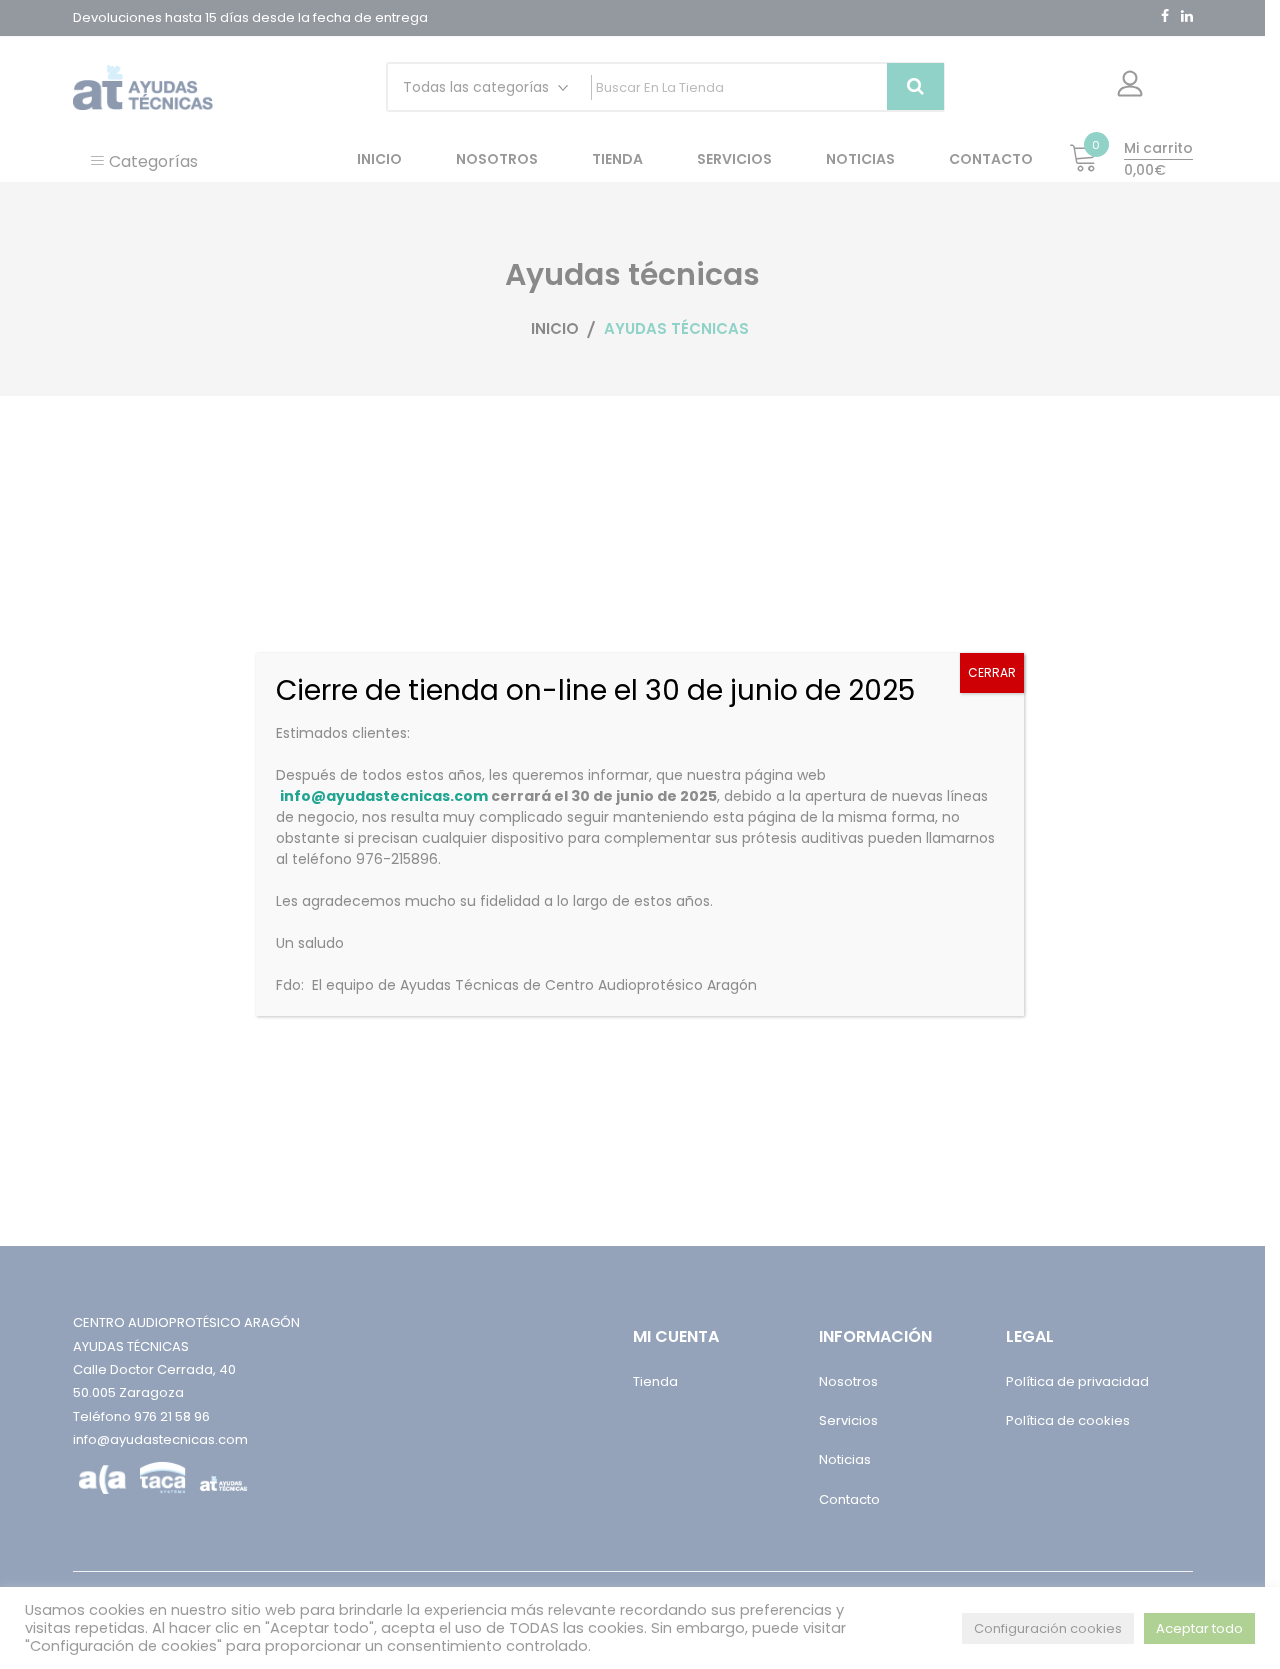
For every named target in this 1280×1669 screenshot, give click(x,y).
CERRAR (992, 672)
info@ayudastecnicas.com (384, 796)
